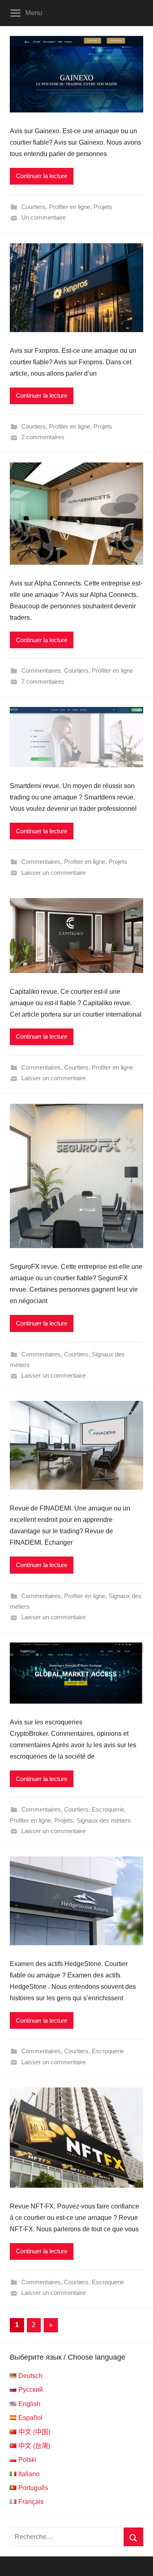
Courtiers (33, 207)
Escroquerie (108, 1809)
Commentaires (41, 670)
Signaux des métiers (104, 1820)
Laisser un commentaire (53, 873)
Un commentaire (43, 217)
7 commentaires (43, 681)
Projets (103, 207)
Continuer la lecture (42, 176)
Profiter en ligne (70, 207)
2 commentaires (43, 437)
